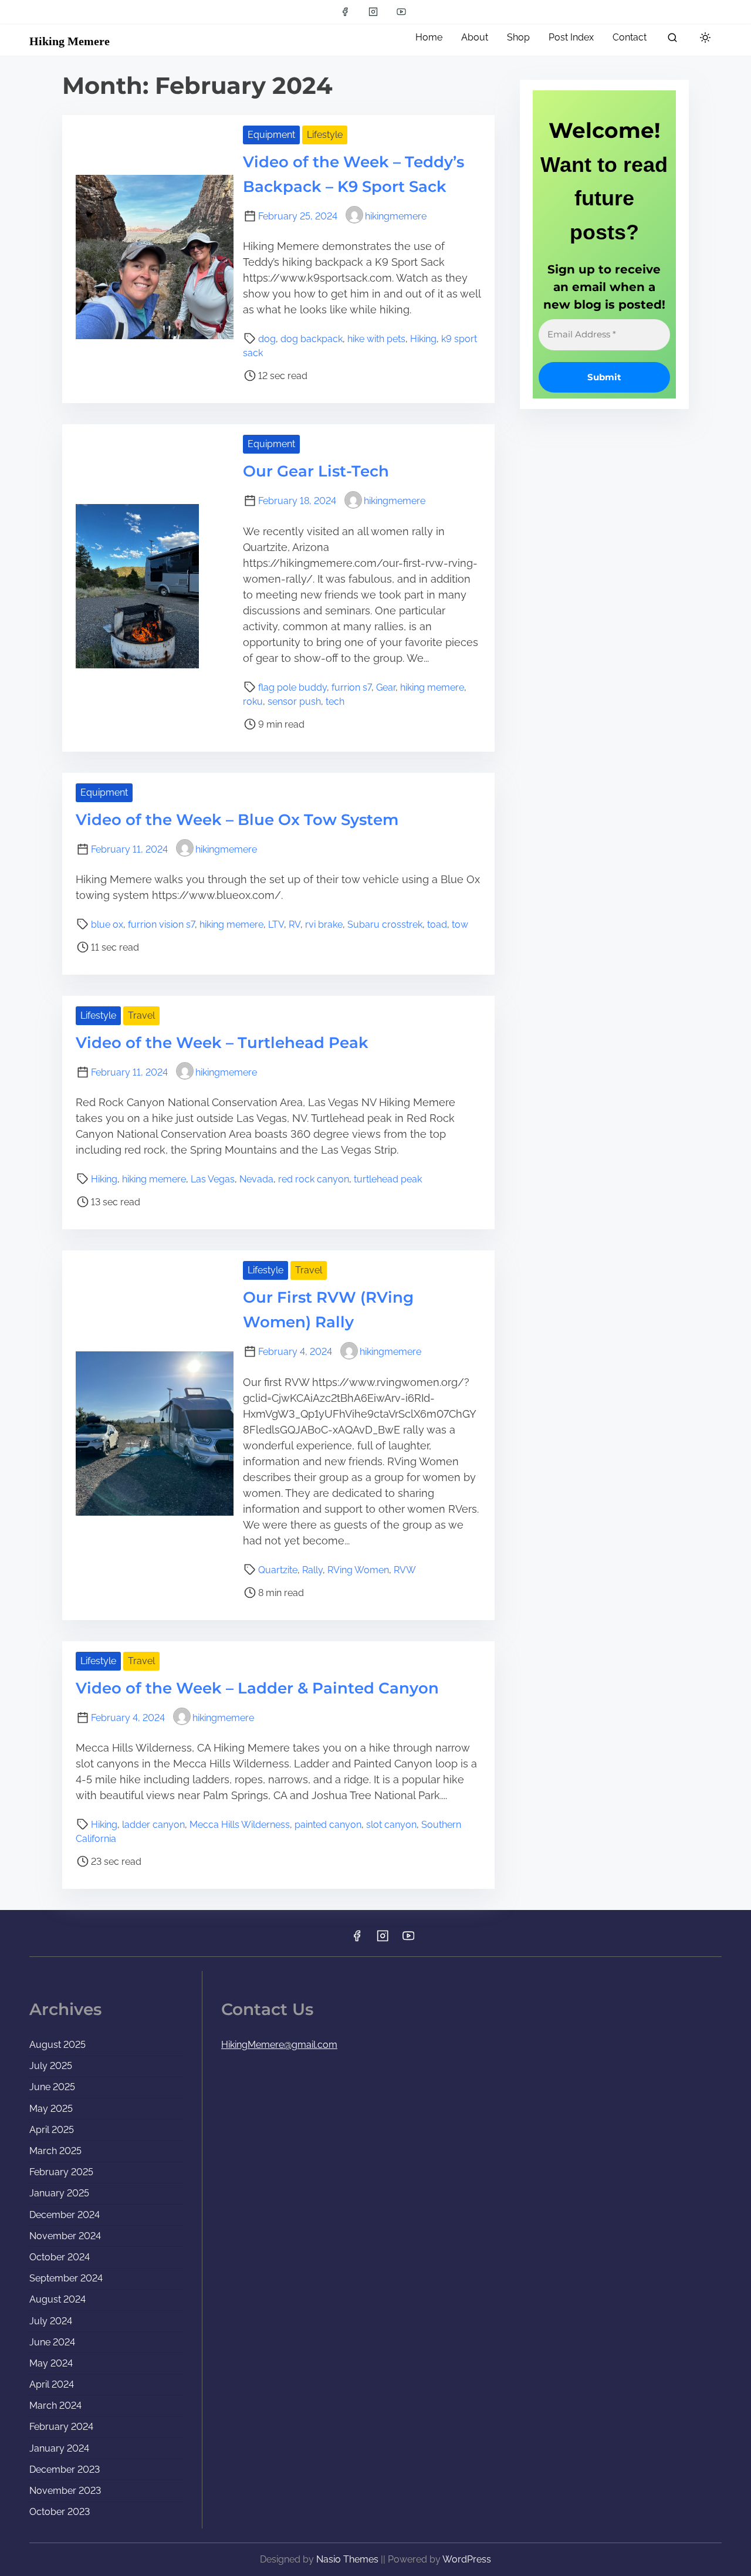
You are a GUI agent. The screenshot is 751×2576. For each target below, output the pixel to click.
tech (335, 702)
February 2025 (61, 2172)
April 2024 (52, 2384)
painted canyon (328, 1825)
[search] (672, 40)
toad (437, 924)
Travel (141, 1015)
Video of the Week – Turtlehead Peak (222, 1043)
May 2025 (51, 2109)
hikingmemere (396, 216)
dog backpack (312, 339)
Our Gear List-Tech (316, 471)
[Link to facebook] (345, 12)
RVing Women (358, 1570)
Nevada (256, 1179)
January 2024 (59, 2448)
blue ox (107, 924)
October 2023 (60, 2512)
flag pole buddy (292, 687)
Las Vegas (213, 1179)
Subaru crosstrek (385, 924)
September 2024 (66, 2278)
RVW (405, 1570)
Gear (386, 687)
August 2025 (57, 2045)
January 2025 (59, 2193)
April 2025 (52, 2130)
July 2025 (51, 2066)
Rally (312, 1570)
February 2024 (61, 2427)
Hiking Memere (70, 41)
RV (295, 924)
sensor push (294, 702)
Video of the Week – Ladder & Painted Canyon (257, 1688)
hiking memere (432, 687)
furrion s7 (351, 687)
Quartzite (278, 1570)
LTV (276, 924)
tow (460, 924)
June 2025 (52, 2087)
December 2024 (65, 2215)
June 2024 (52, 2342)
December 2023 (65, 2469)
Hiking (423, 339)
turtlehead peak (388, 1179)
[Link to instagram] (373, 12)
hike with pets (376, 339)
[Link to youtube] (401, 12)
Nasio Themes (349, 2559)
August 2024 (57, 2299)
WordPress (467, 2559)
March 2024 (55, 2406)
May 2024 (51, 2363)
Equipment (271, 135)
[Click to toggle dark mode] (705, 38)
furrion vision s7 (161, 924)
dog (267, 339)
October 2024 (60, 2257)
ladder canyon (153, 1825)
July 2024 (51, 2321)
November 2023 (65, 2491)
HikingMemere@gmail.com (279, 2045)
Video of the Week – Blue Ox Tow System (237, 820)
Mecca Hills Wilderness (240, 1825)
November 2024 (65, 2236)
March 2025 (55, 2151)
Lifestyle (325, 135)
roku (253, 702)
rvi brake (324, 924)
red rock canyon (314, 1179)
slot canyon (391, 1825)
